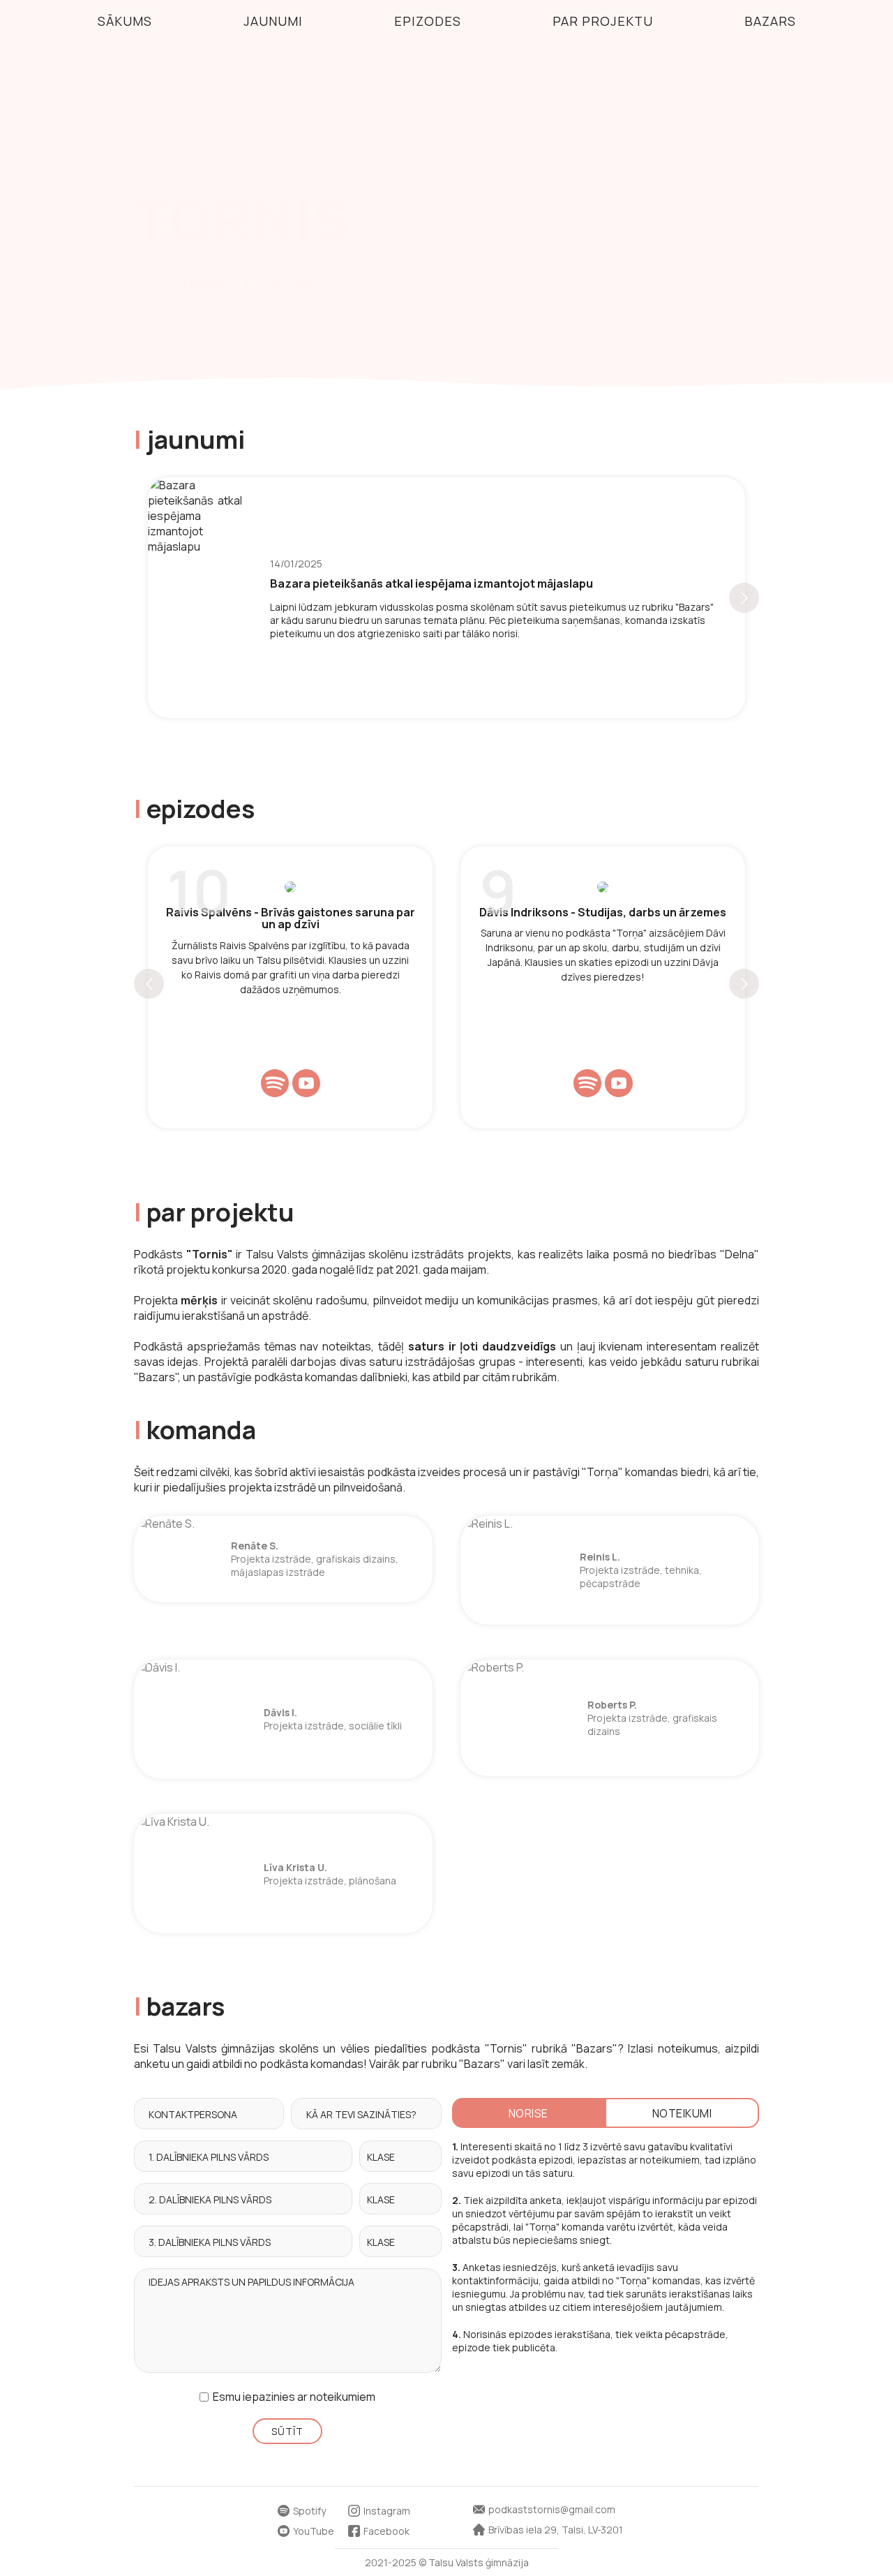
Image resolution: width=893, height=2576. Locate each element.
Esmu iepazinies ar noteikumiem (294, 2397)
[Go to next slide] (744, 598)
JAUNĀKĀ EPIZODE (239, 282)
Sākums (125, 21)
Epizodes (428, 21)
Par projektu (603, 21)
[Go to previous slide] (149, 984)
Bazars (770, 21)
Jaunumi (273, 21)
